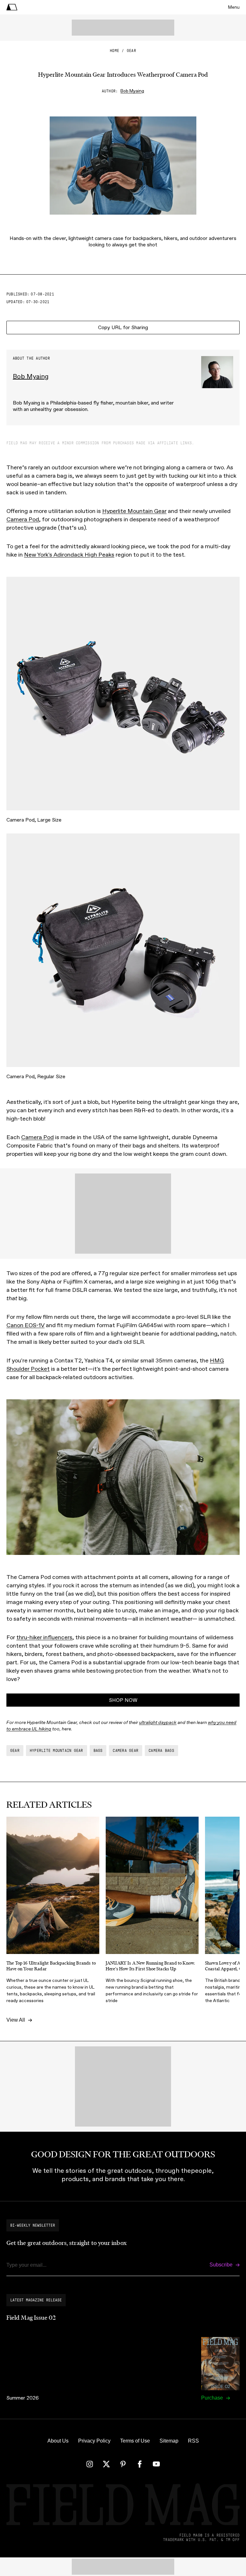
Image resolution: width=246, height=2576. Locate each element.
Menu (234, 7)
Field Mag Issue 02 (31, 2318)
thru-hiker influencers (44, 1637)
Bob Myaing (132, 91)
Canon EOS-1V (25, 1325)
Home (115, 51)
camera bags (161, 1751)
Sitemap (169, 2441)
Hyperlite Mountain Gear (134, 511)
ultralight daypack (158, 1723)
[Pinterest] (123, 2464)
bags (98, 1751)
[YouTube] (156, 2464)
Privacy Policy (94, 2441)
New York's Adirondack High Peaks (69, 555)
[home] (12, 7)
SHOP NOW (123, 1700)
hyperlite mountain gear (57, 1751)
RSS (193, 2441)
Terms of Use (135, 2441)
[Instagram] (90, 2464)
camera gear (126, 1751)
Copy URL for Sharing (123, 327)
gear (131, 51)
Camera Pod (23, 519)
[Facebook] (140, 2464)
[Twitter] (106, 2464)
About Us (58, 2441)
